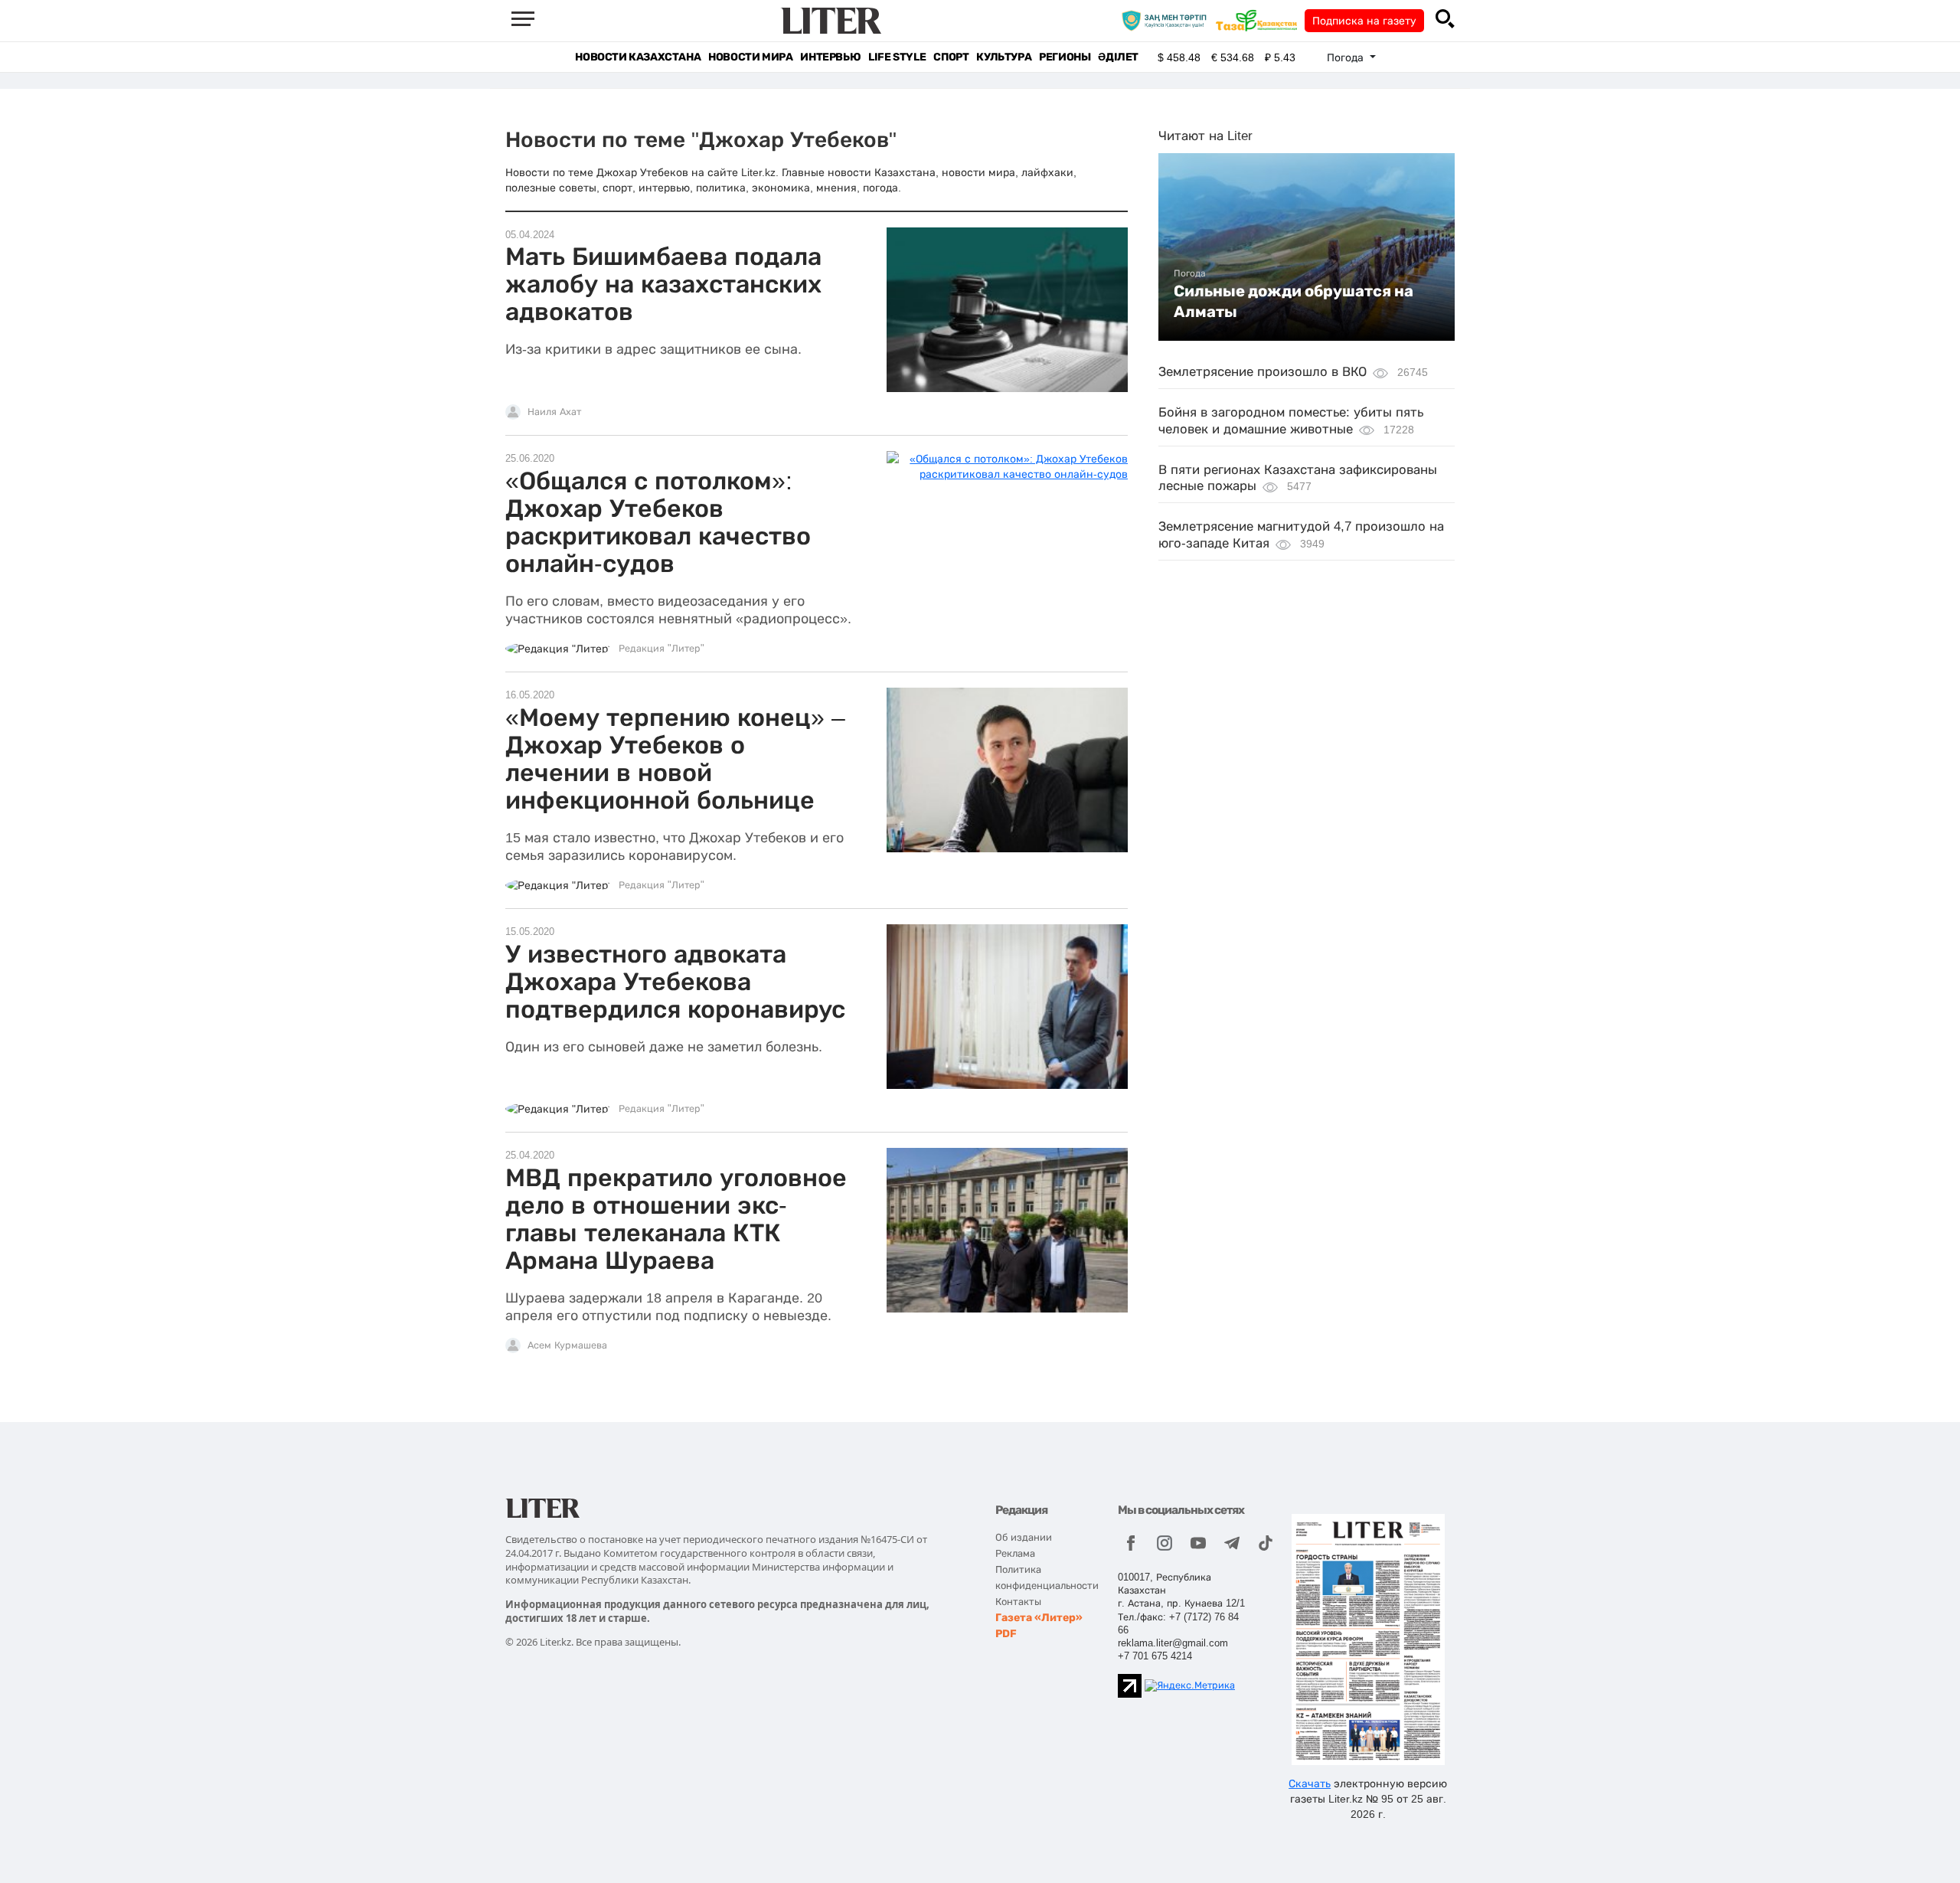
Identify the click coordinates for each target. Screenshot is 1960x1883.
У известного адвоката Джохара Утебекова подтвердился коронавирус (675, 982)
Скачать (1310, 1783)
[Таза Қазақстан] (1260, 20)
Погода (1190, 273)
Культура (1004, 57)
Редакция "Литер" (661, 649)
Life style (897, 57)
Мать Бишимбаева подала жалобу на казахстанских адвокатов (663, 284)
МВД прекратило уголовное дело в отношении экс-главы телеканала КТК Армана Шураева (676, 1219)
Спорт (951, 57)
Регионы (1065, 57)
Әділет (1118, 57)
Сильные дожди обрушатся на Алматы (1294, 301)
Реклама (1015, 1553)
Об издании (1024, 1537)
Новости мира (750, 57)
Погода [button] (1347, 57)
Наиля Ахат (554, 412)
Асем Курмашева (567, 1345)
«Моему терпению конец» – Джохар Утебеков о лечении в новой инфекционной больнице (675, 759)
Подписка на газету (1364, 21)
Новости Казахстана (638, 57)
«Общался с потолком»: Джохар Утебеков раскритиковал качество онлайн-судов (658, 522)
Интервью (830, 57)
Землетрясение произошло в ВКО (1263, 372)
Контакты (1018, 1602)
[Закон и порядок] (1168, 20)
